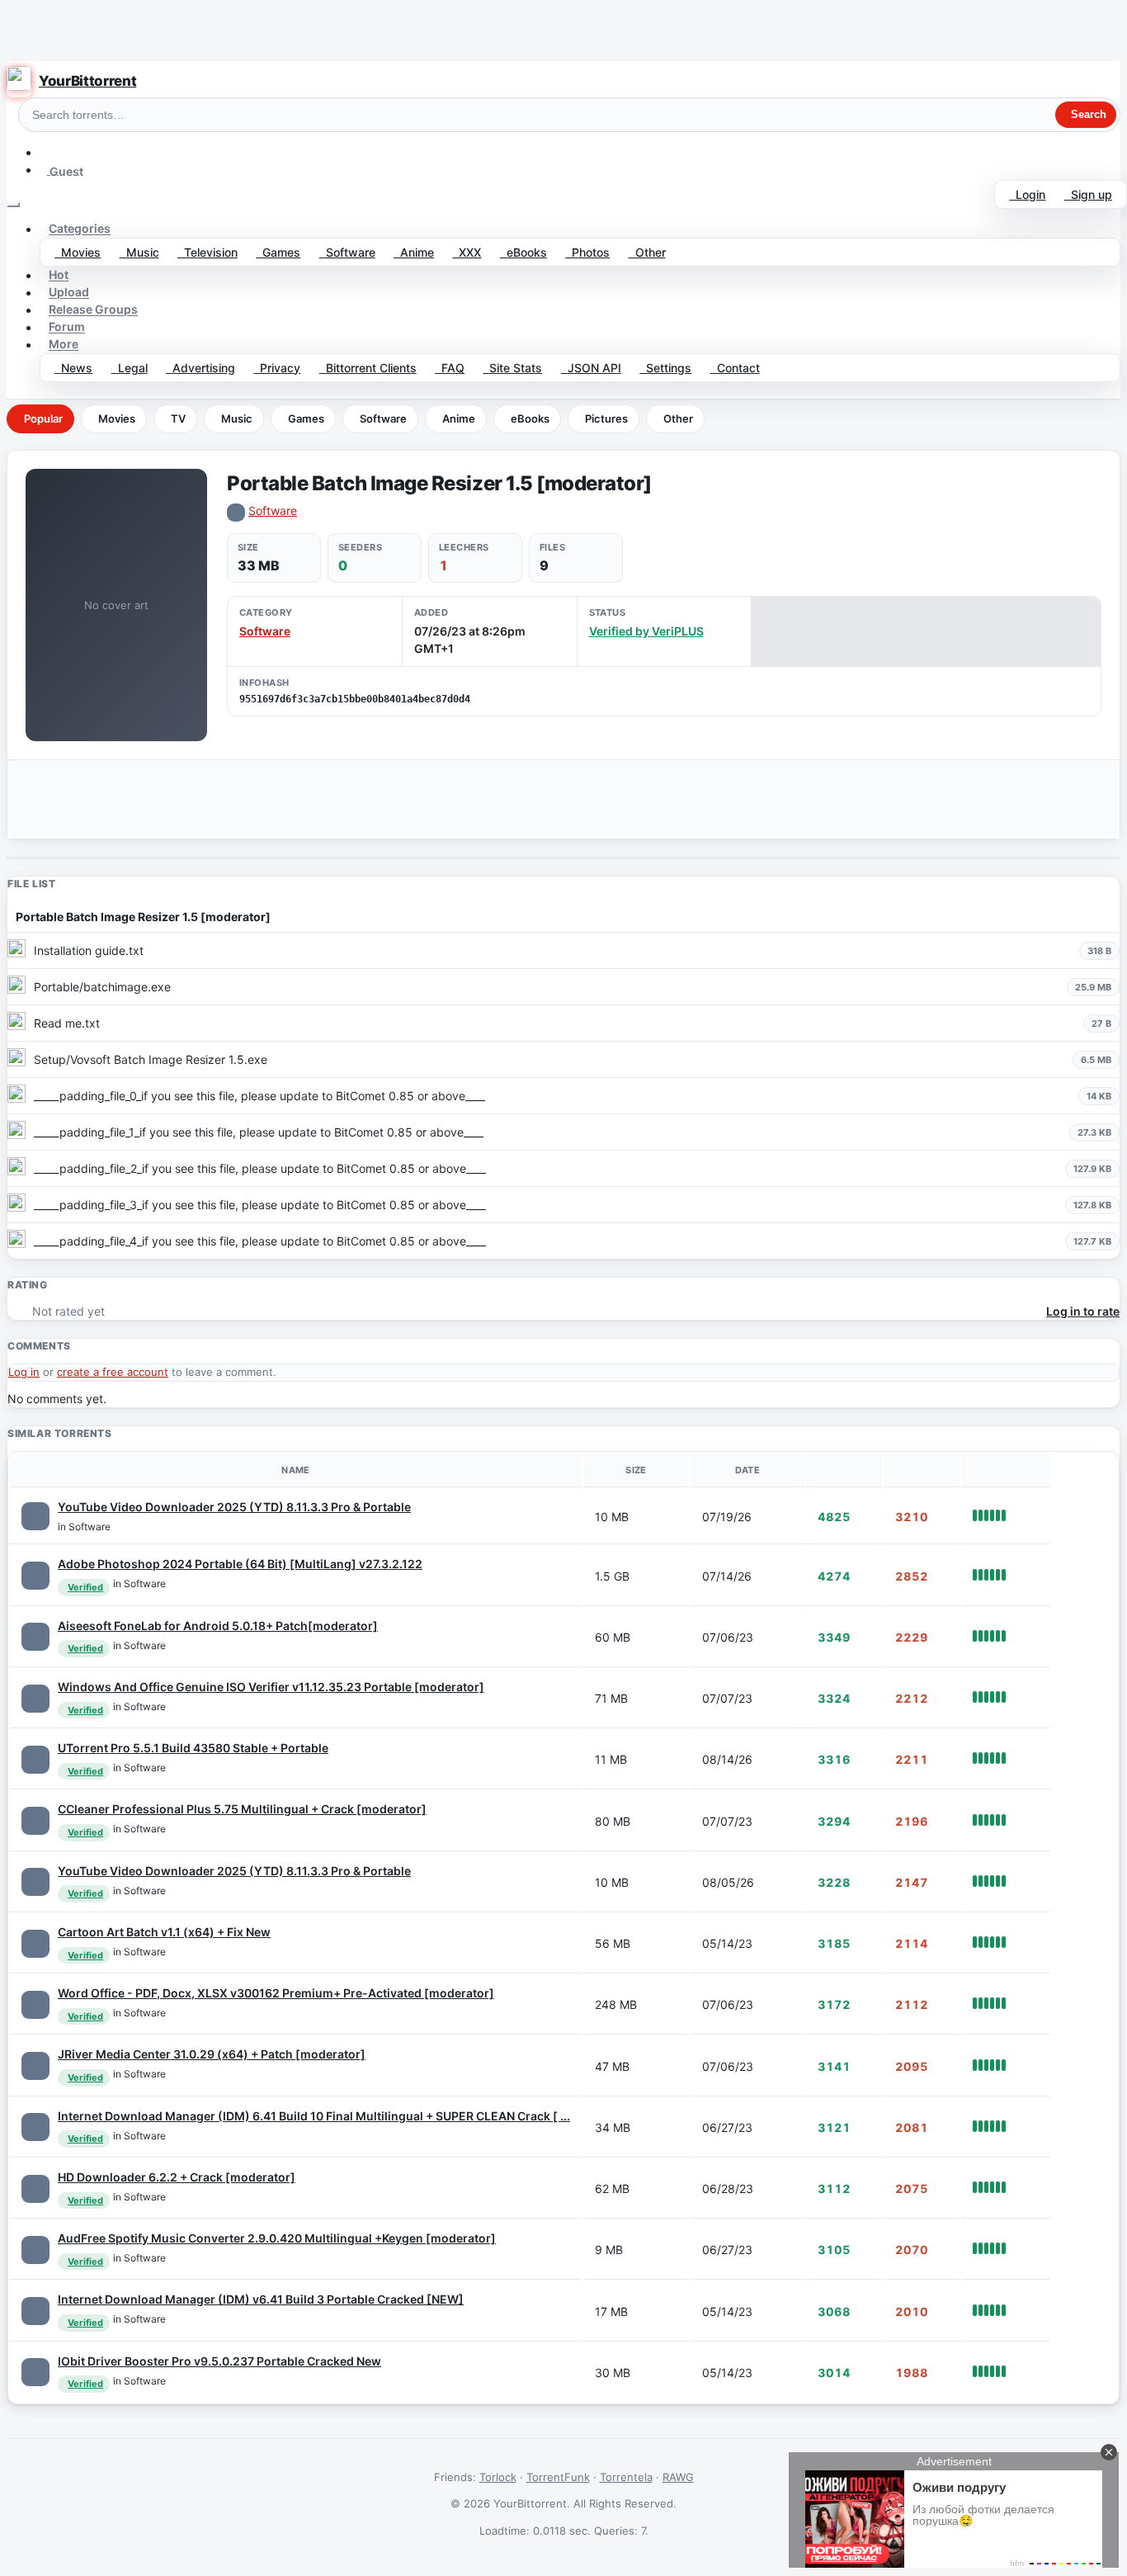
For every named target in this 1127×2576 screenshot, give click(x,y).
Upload (69, 293)
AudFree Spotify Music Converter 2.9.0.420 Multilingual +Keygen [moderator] (277, 2238)
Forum (67, 327)
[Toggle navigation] (13, 205)
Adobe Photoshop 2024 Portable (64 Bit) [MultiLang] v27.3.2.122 (240, 1564)
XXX (467, 252)
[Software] (35, 1516)
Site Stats (512, 368)
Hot (59, 275)
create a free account (113, 1372)
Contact (735, 368)
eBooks (523, 252)
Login (1027, 194)
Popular (43, 418)
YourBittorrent (87, 81)
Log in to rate (1083, 1311)
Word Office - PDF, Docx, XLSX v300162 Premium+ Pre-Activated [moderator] (276, 1993)
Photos (587, 252)
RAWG (678, 2477)
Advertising (200, 368)
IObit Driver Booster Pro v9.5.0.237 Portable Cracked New (219, 2361)
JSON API (591, 368)
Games (278, 252)
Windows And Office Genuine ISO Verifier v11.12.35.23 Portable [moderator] (271, 1687)
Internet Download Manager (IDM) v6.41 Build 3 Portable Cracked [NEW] (261, 2299)
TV (178, 418)
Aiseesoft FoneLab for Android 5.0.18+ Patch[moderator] (218, 1626)
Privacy (277, 368)
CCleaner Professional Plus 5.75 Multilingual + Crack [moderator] (242, 1809)
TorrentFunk (558, 2477)
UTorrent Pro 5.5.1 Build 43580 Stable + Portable (193, 1748)
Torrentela (626, 2477)
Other (647, 252)
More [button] (64, 345)
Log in (24, 1372)
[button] (47, 152)
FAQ (450, 368)
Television (207, 252)
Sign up (1088, 194)
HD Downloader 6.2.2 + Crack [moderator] (177, 2177)
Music (139, 252)
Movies (78, 252)
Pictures (606, 418)
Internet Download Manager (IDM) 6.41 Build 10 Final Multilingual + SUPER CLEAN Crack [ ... (314, 2116)
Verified (85, 1587)
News (73, 368)
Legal (130, 368)
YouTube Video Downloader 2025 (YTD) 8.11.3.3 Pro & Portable (234, 1507)
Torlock (498, 2477)
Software (347, 252)
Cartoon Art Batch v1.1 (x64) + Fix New (164, 1932)
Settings (665, 368)
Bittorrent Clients (368, 368)
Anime (414, 252)
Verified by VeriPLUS (646, 631)
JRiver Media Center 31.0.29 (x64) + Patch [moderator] (212, 2054)
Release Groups (93, 310)
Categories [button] (80, 229)
